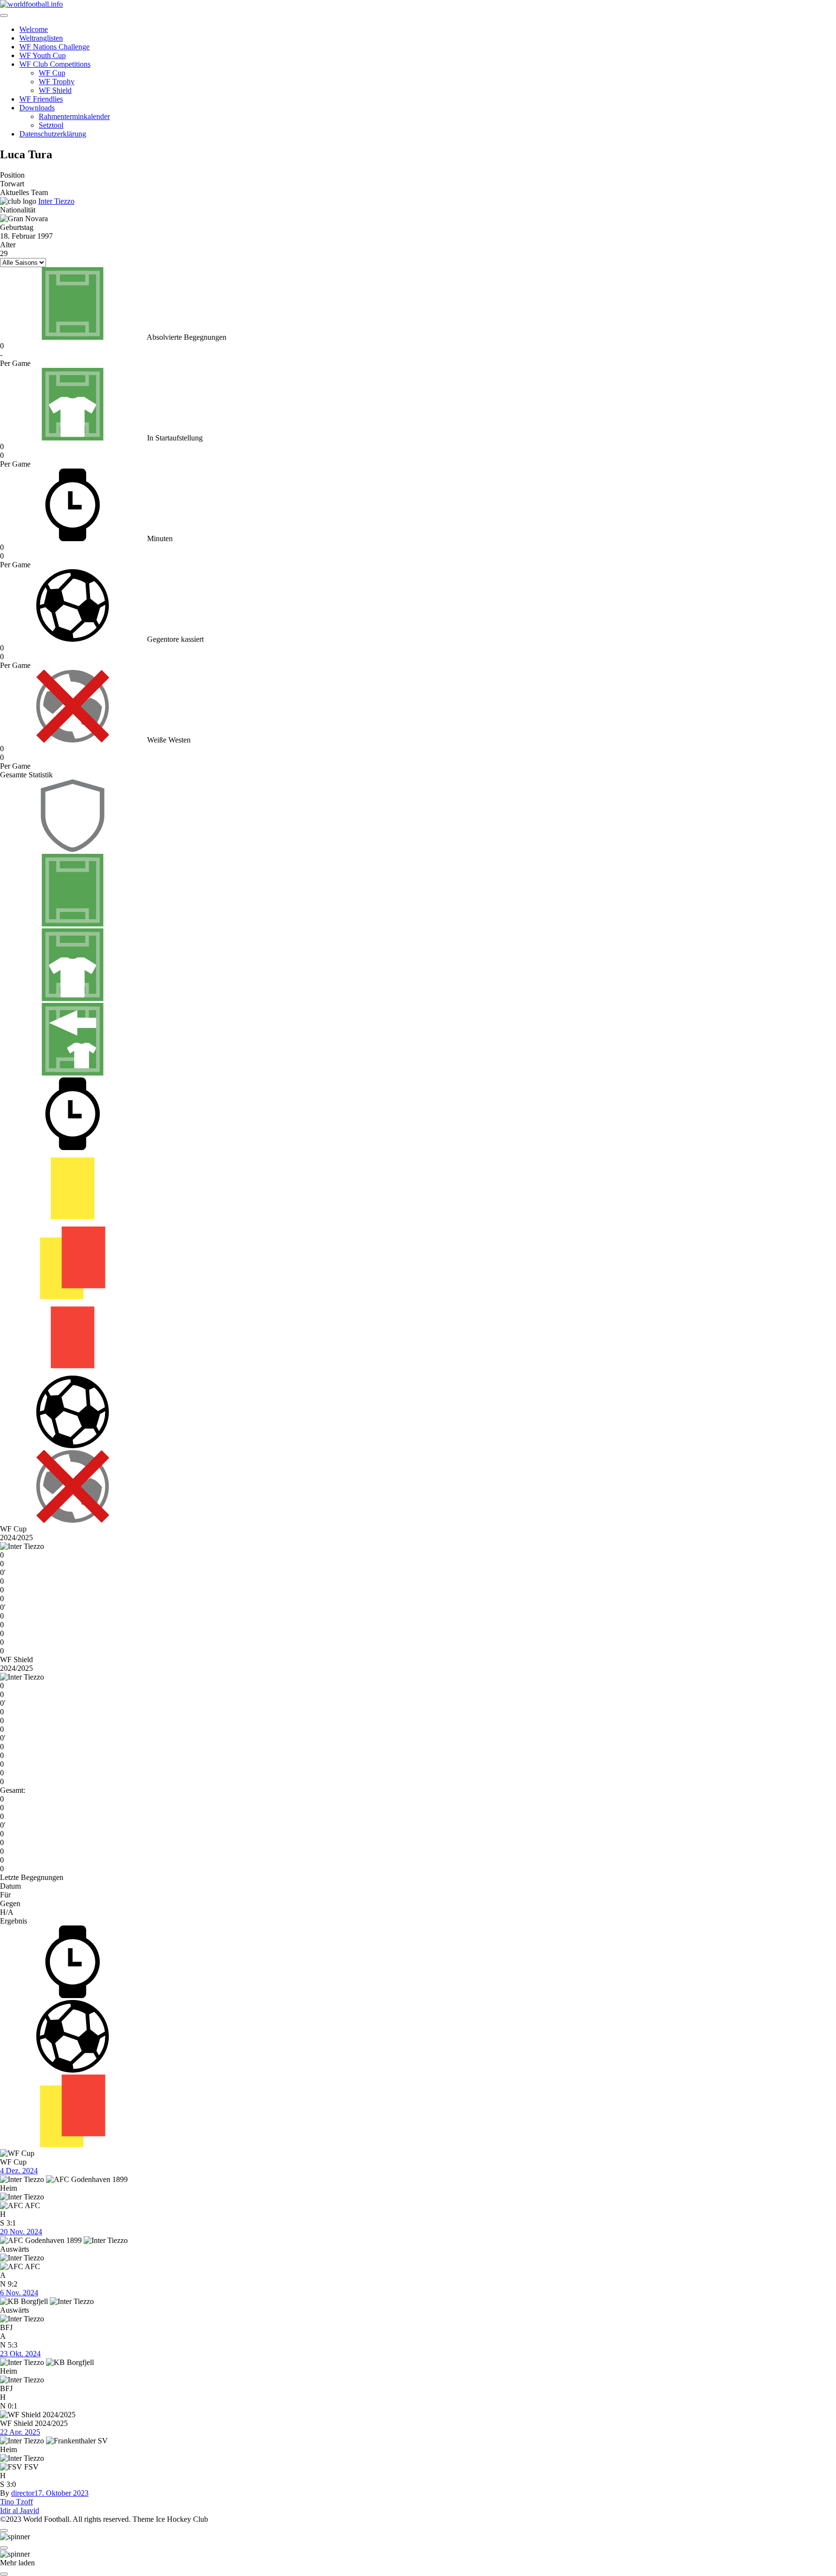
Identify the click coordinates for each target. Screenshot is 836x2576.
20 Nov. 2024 (21, 2232)
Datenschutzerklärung (53, 134)
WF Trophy (57, 82)
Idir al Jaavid (20, 2510)
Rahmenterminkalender (74, 116)
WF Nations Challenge (54, 47)
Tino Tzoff (16, 2502)
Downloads (37, 108)
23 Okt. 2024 (20, 2354)
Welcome (34, 29)
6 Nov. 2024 (19, 2293)
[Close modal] (4, 2531)
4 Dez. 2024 (19, 2171)
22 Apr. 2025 (20, 2432)
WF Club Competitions (55, 64)
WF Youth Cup (43, 55)
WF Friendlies (41, 99)
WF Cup (52, 73)
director (23, 2493)
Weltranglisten (41, 38)
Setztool (51, 125)
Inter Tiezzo (56, 201)
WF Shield (55, 90)
